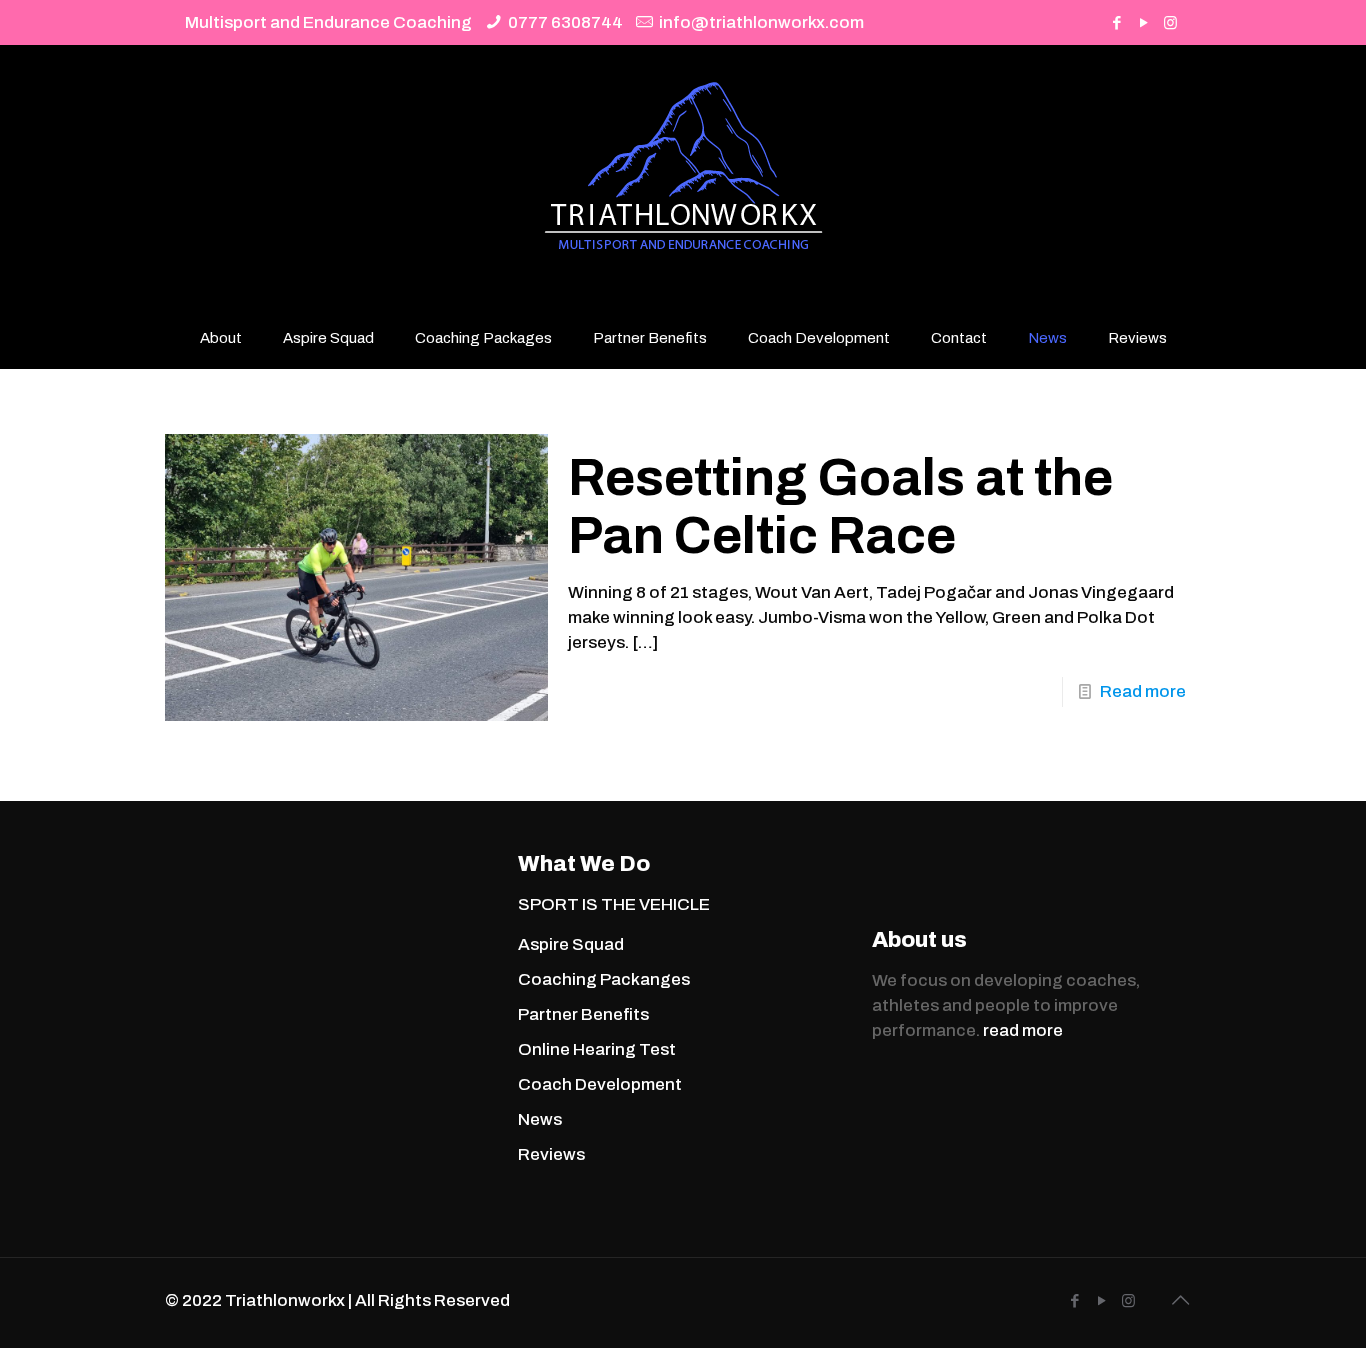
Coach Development (600, 1084)
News (540, 1119)
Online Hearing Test (597, 1049)
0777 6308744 (565, 22)
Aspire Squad (571, 944)
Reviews (551, 1154)
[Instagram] (1170, 23)
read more (1023, 1030)
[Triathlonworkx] (683, 176)
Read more (1143, 691)
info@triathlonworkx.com (761, 22)
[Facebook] (1116, 23)
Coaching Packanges (604, 979)
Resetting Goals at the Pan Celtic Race (840, 506)
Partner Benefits (583, 1014)
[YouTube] (1143, 23)
